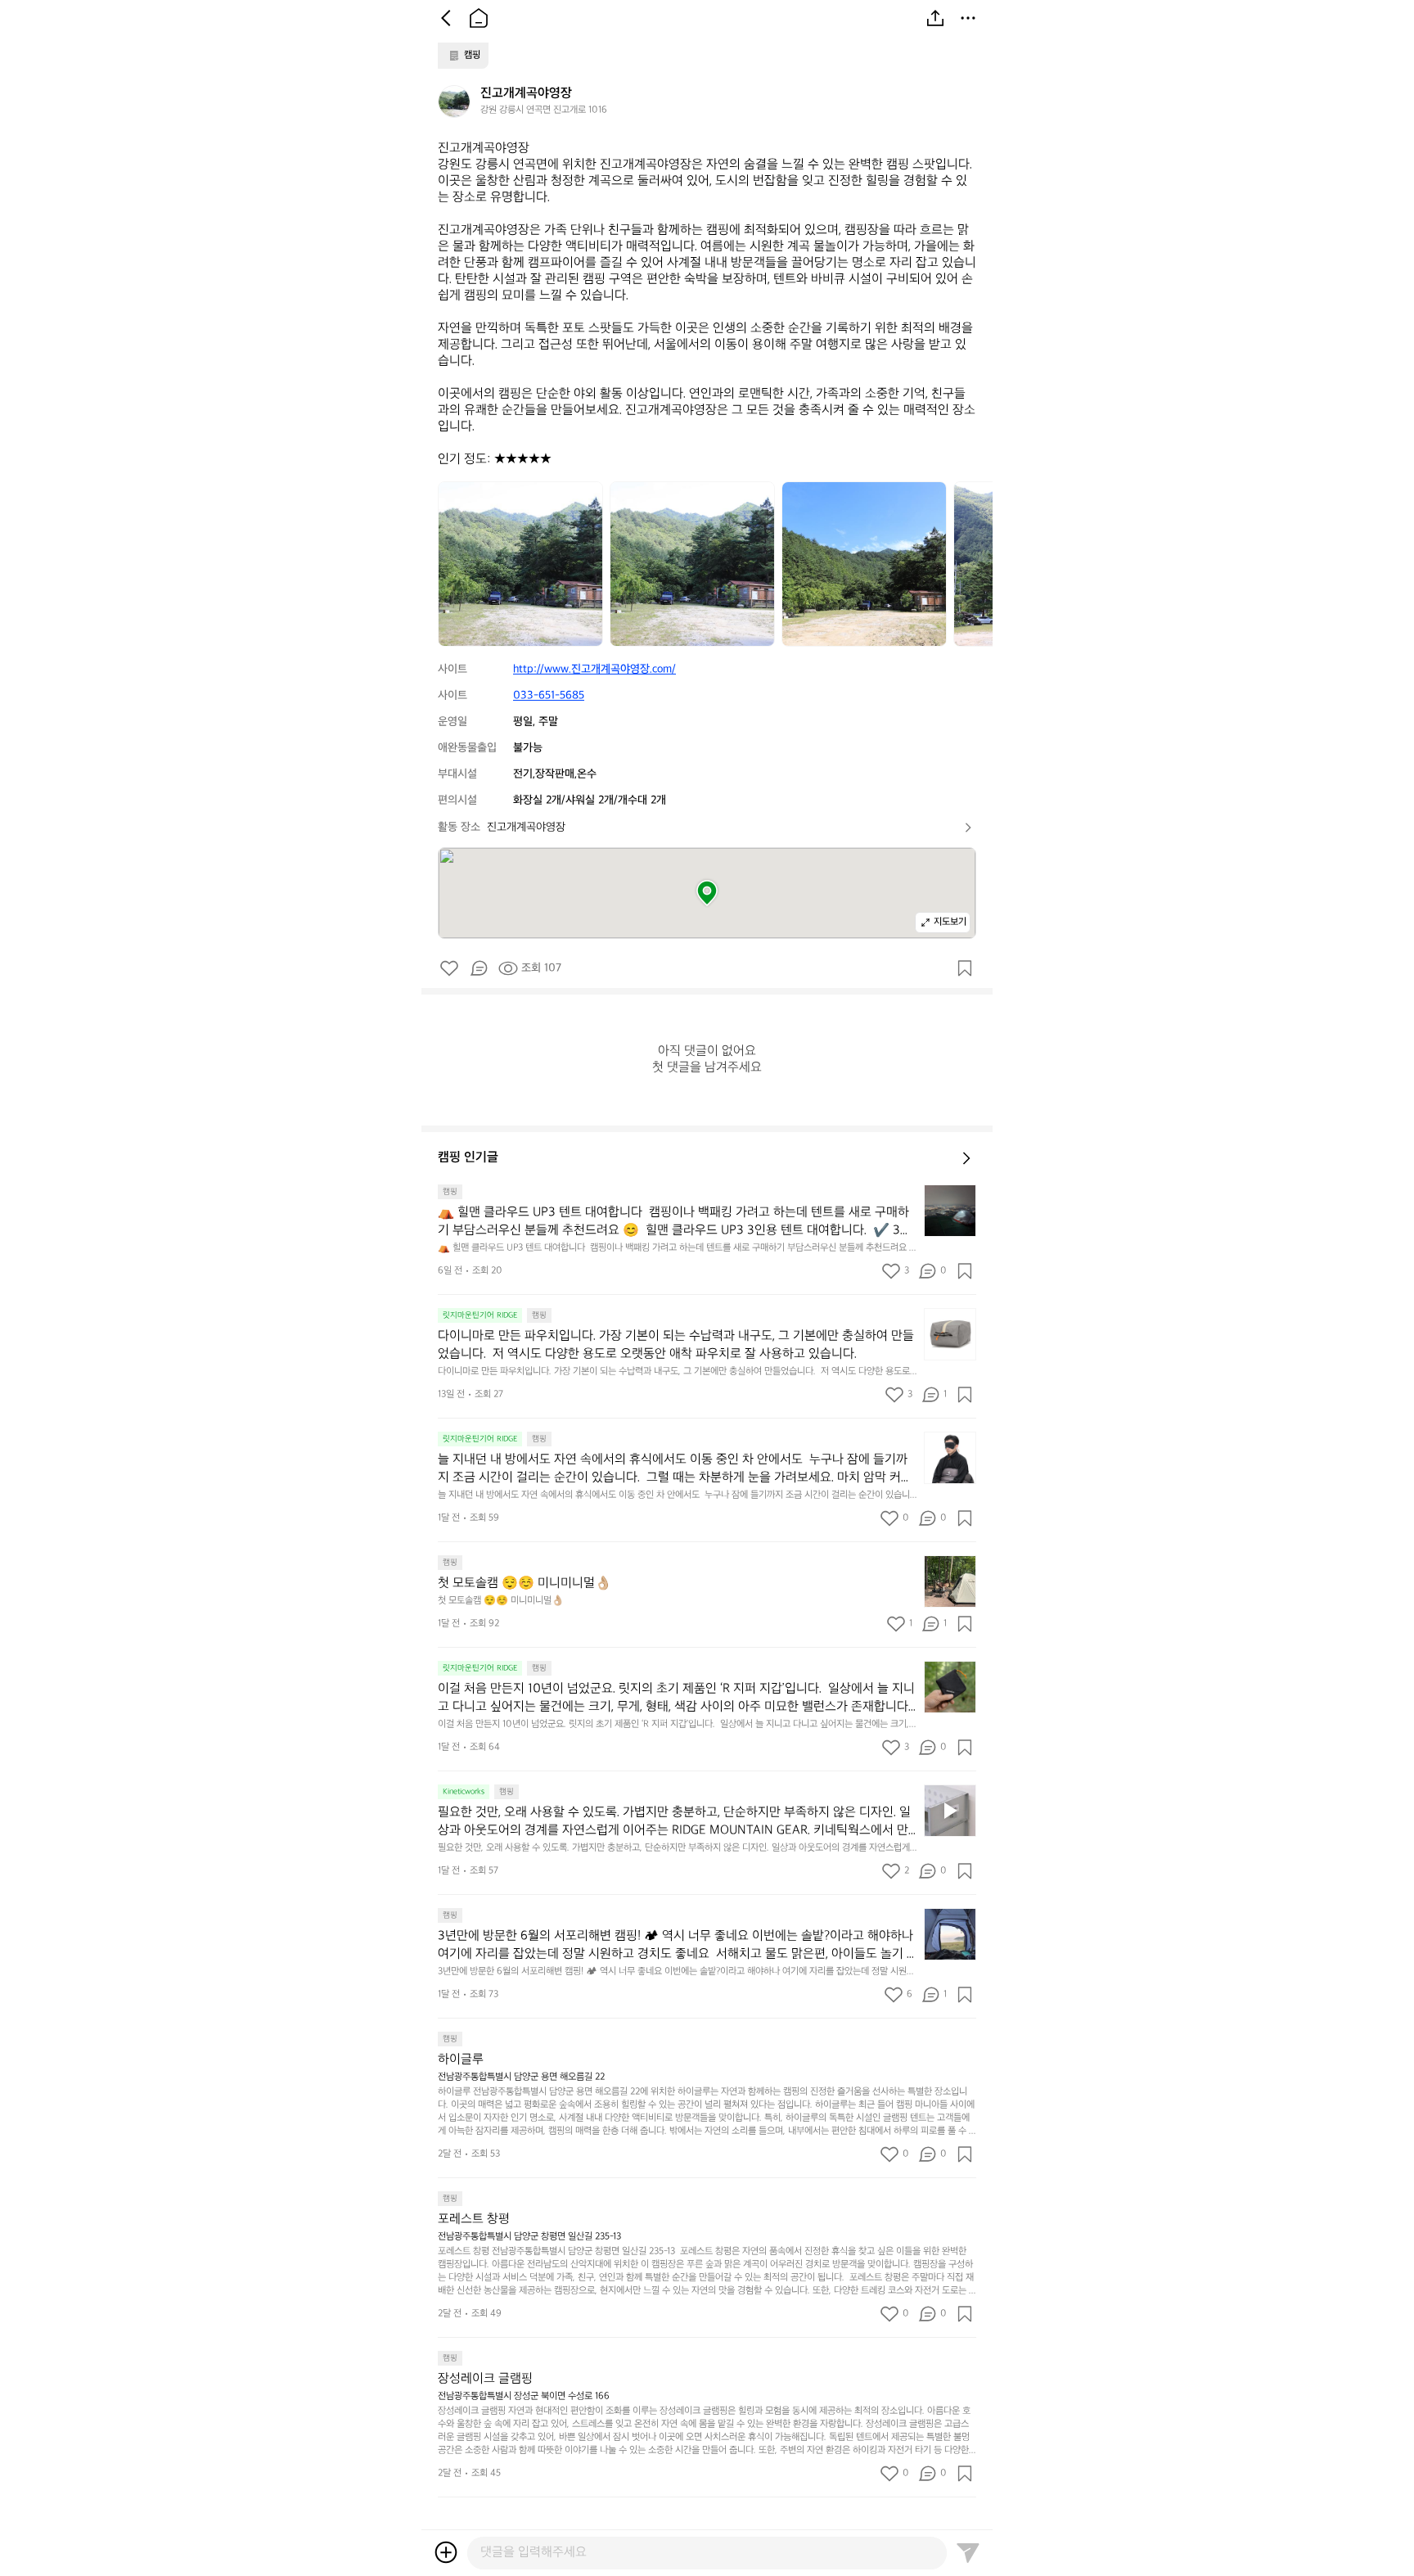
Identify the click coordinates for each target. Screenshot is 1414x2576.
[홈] (479, 18)
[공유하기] (935, 18)
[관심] (965, 968)
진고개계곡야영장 (526, 827)
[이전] (446, 18)
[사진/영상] (446, 2552)
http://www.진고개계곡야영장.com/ (594, 669)
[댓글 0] (479, 968)
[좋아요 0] (449, 968)
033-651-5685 (549, 695)
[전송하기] (968, 2552)
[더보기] (968, 18)
